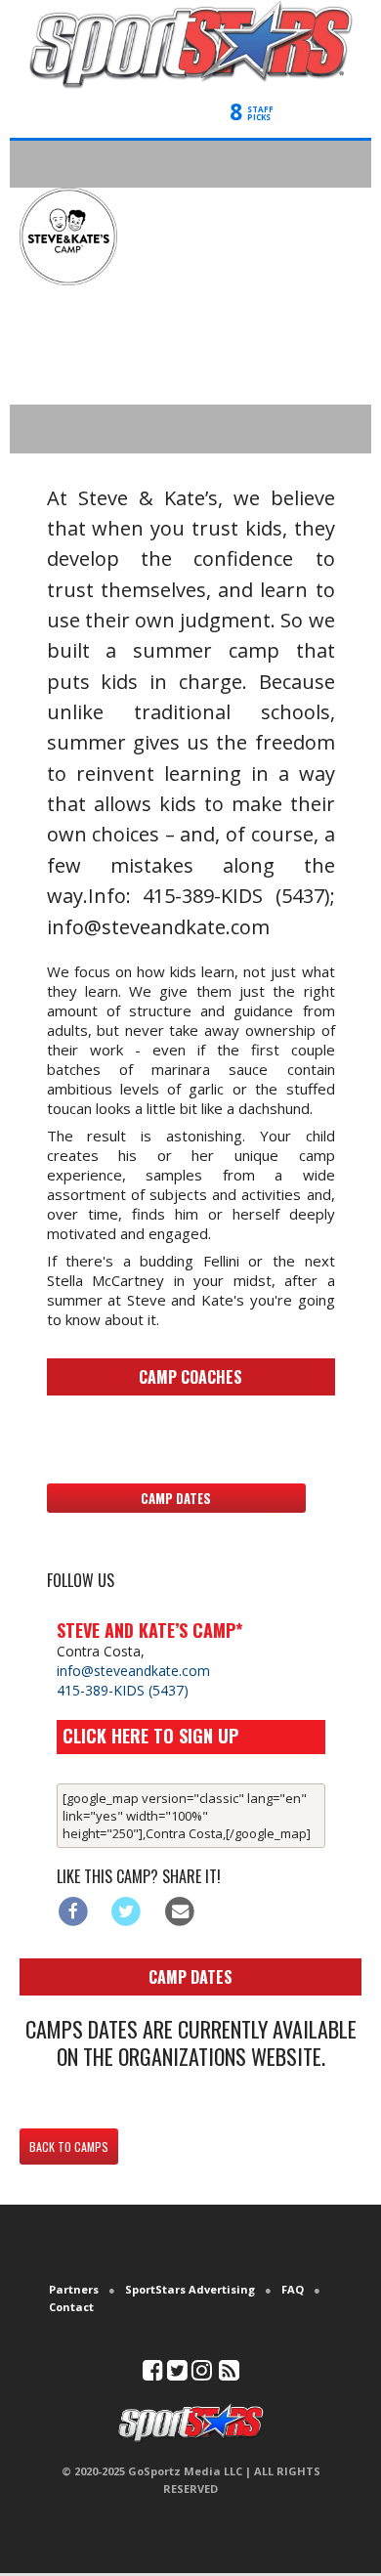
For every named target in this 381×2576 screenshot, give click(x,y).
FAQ (293, 2289)
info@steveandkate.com (133, 1671)
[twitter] (177, 2374)
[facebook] (153, 2374)
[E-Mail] (180, 1911)
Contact (71, 2307)
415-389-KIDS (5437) (123, 1690)
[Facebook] (74, 1911)
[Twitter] (127, 1911)
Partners (74, 2289)
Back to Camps (69, 2147)
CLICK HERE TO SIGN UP (150, 1736)
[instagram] (202, 2374)
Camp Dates (176, 1498)
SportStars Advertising (190, 2289)
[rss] (229, 2374)
